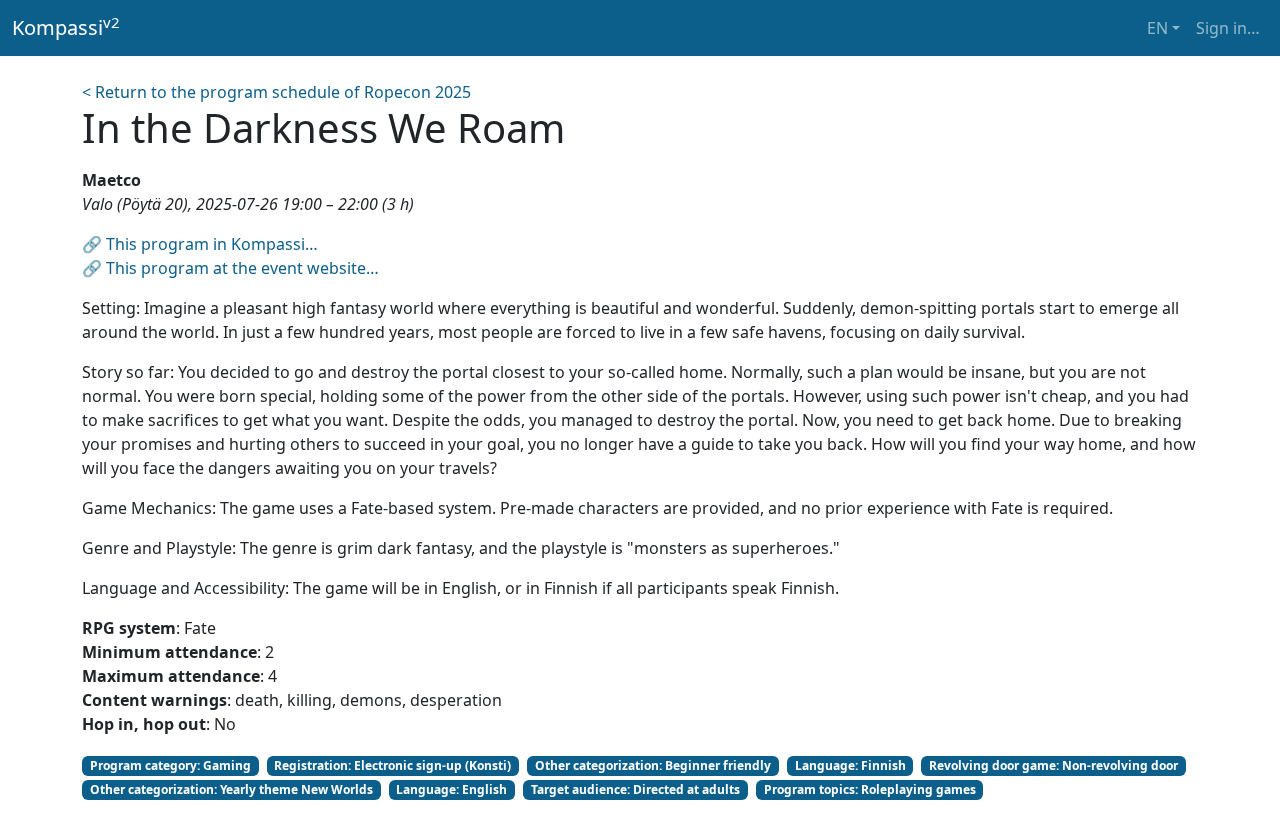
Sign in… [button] (1228, 28)
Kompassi (66, 27)
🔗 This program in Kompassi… (200, 244)
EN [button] (1157, 28)
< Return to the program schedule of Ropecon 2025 (276, 92)
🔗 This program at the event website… (230, 268)
